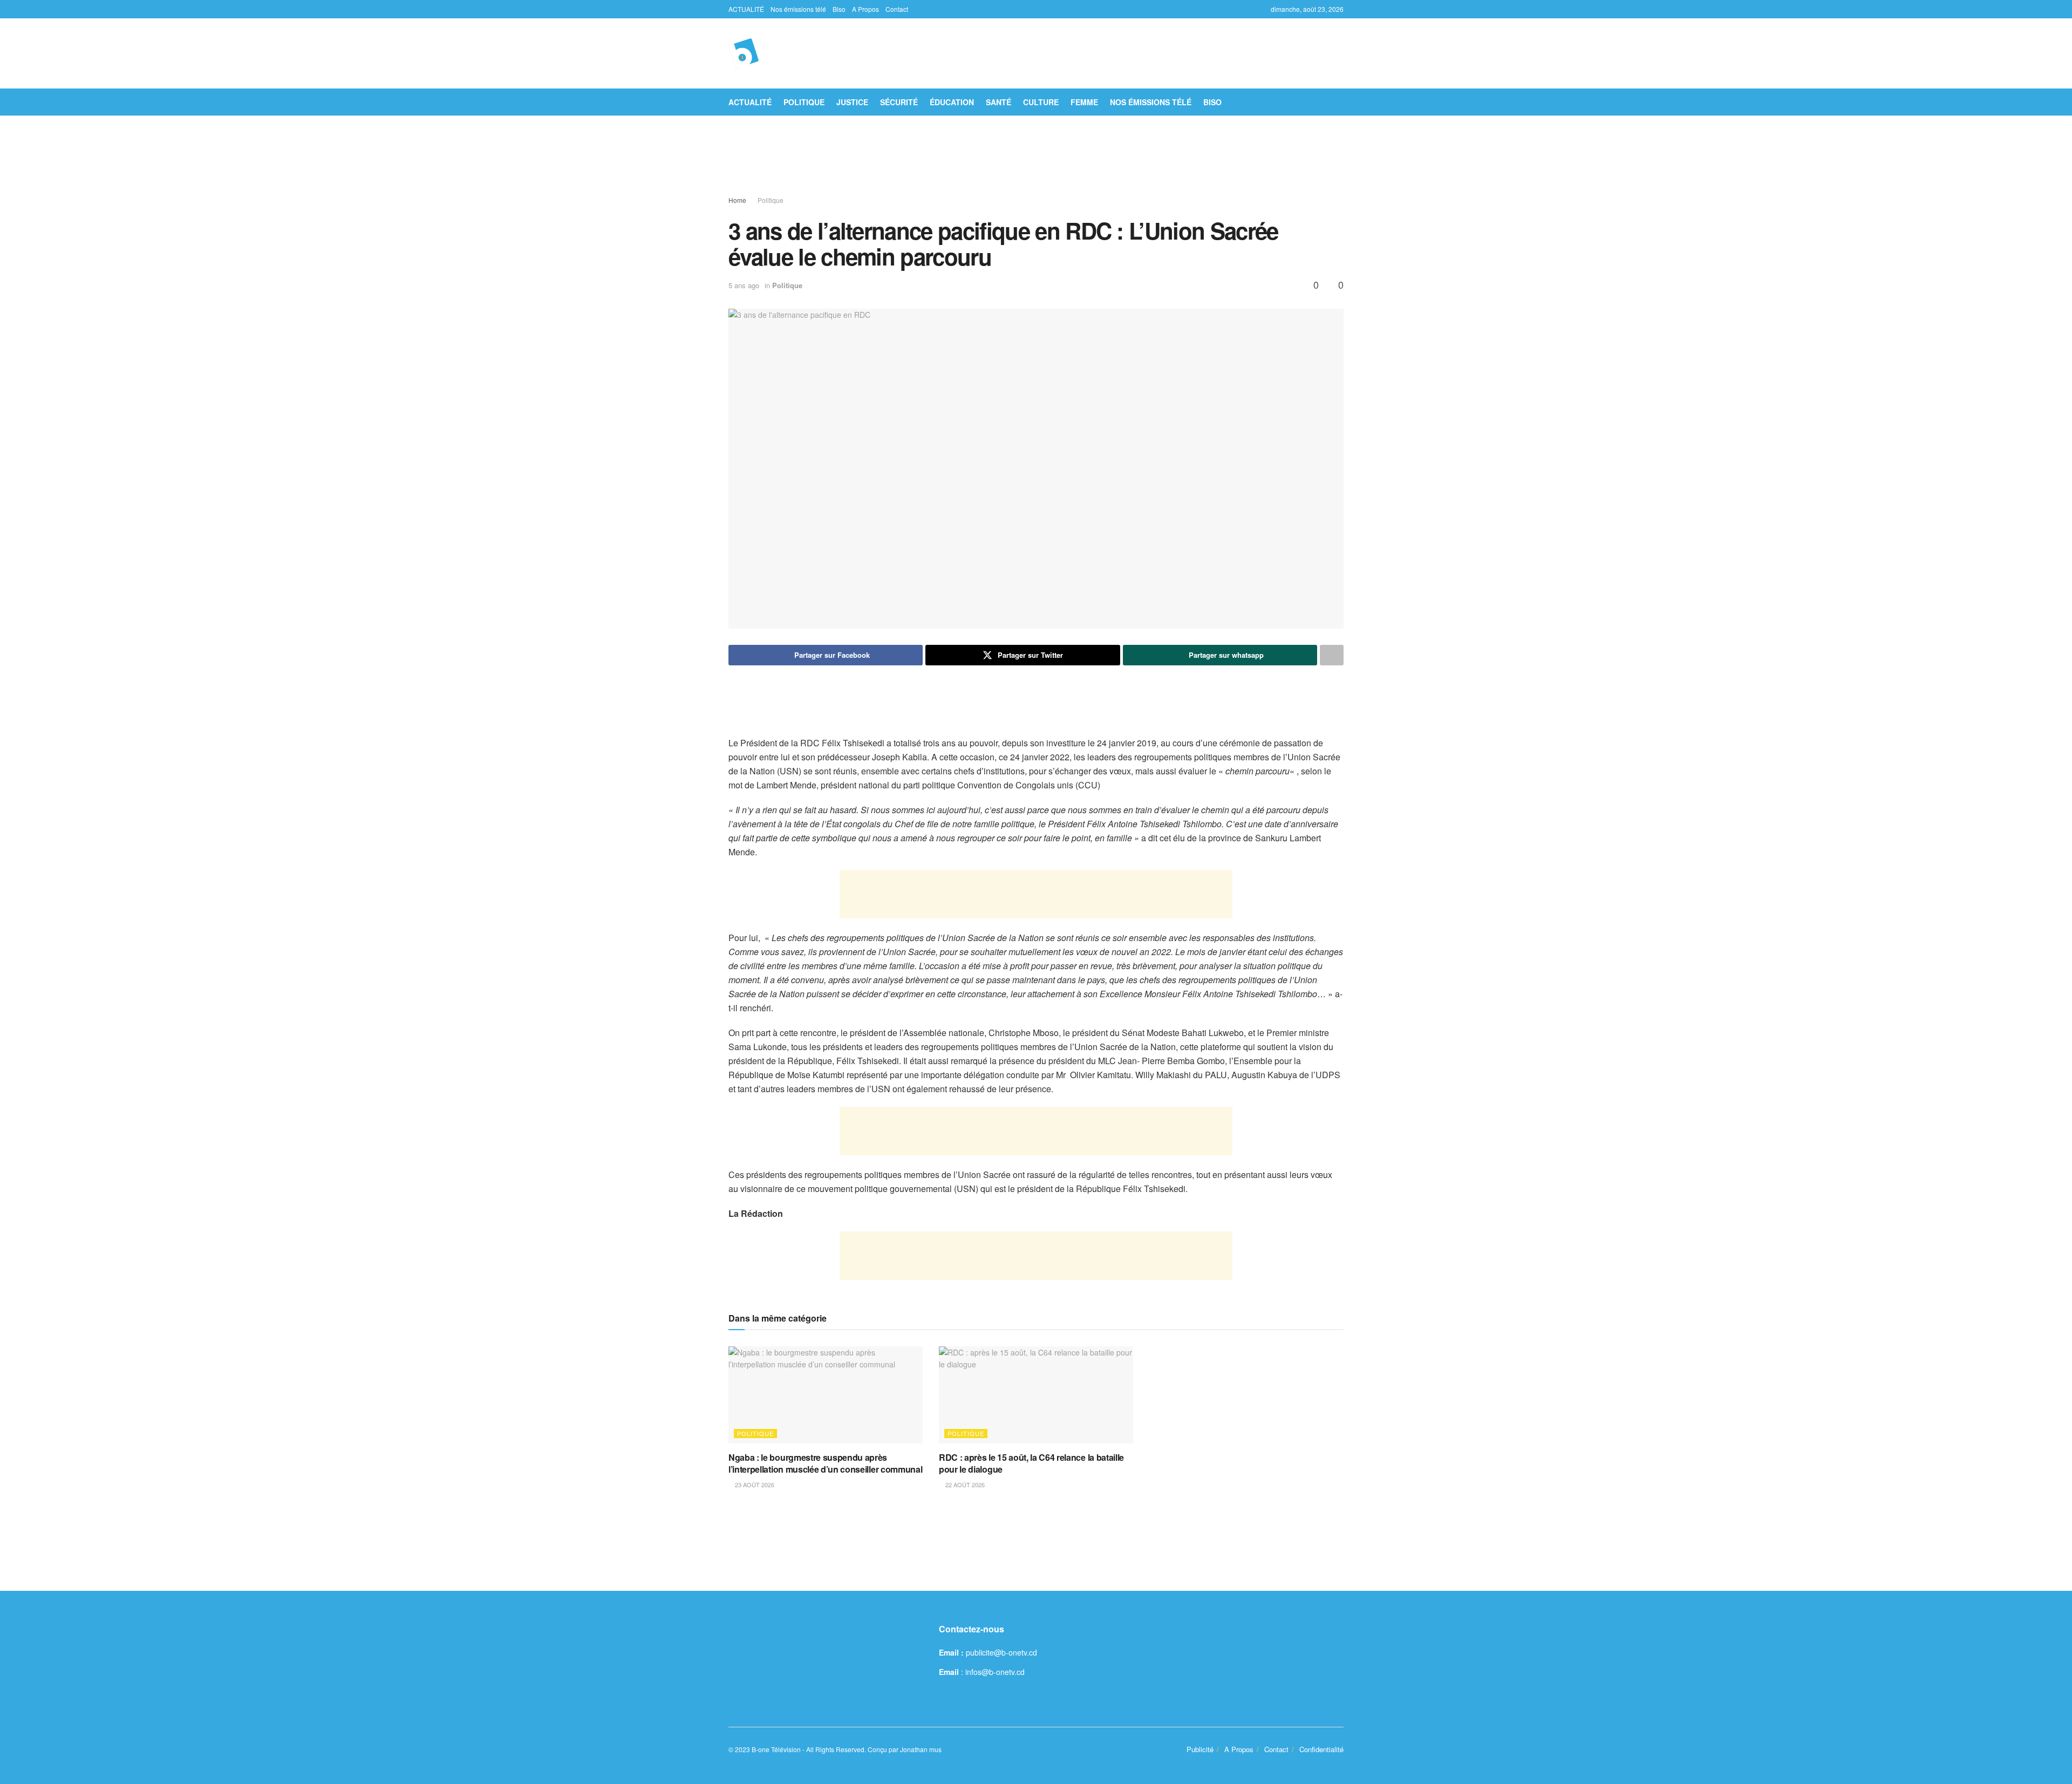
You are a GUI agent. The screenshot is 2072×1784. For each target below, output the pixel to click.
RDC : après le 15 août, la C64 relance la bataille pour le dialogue (1031, 1463)
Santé (998, 102)
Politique (804, 102)
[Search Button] (1340, 102)
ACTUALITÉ (746, 9)
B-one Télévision (776, 1749)
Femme (1084, 102)
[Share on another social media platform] (1332, 655)
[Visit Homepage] (744, 53)
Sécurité (899, 102)
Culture (1041, 102)
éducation (952, 102)
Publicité (1200, 1749)
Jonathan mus (921, 1749)
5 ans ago (744, 285)
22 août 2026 (964, 1485)
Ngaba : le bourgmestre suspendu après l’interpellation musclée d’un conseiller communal (825, 1463)
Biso (839, 9)
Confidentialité (1321, 1749)
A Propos (865, 9)
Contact (897, 9)
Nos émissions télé (798, 9)
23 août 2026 (754, 1485)
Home (737, 200)
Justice (852, 102)
